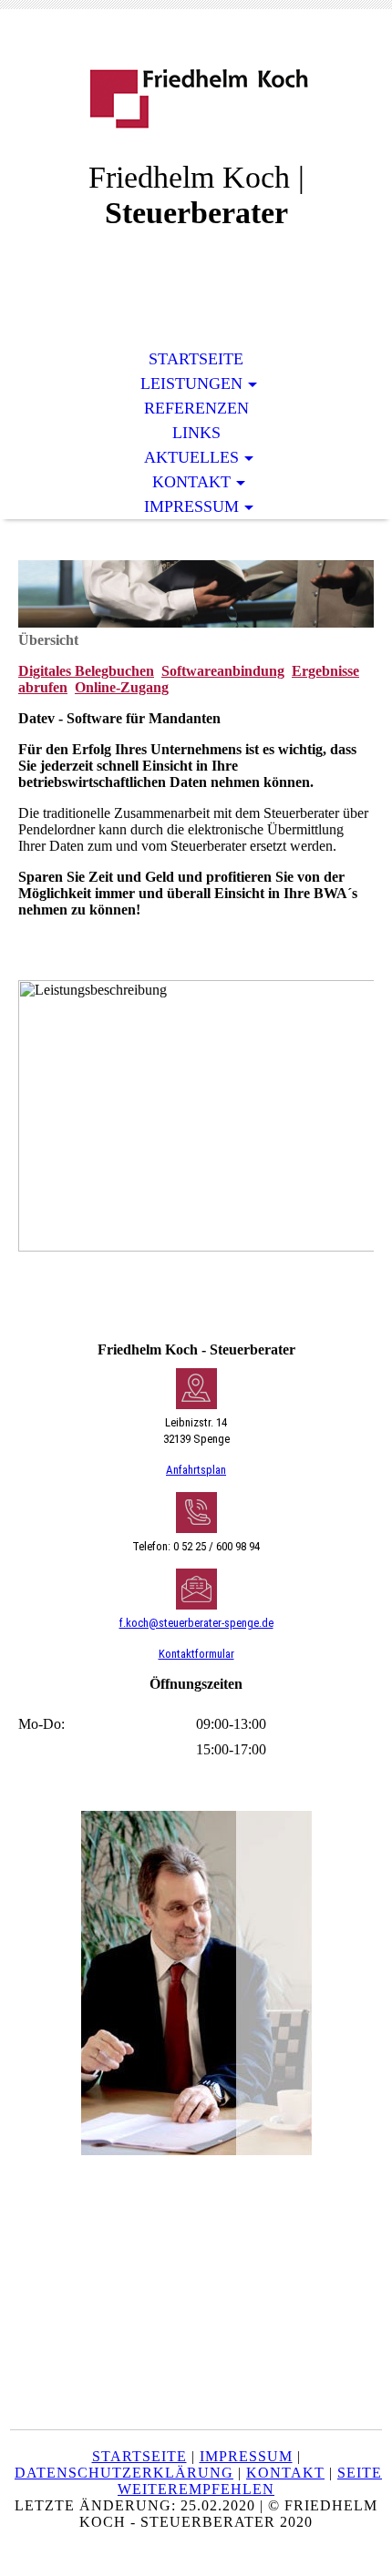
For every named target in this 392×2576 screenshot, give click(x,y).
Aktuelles (191, 457)
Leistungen (191, 383)
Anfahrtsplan (196, 1470)
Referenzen (196, 408)
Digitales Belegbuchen (86, 671)
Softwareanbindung (223, 671)
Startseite (196, 359)
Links (196, 433)
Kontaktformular (196, 1654)
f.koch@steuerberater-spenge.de (196, 1623)
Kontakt (191, 482)
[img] (196, 98)
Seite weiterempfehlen (250, 2481)
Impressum (191, 506)
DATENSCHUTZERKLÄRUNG (124, 2473)
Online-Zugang (122, 687)
